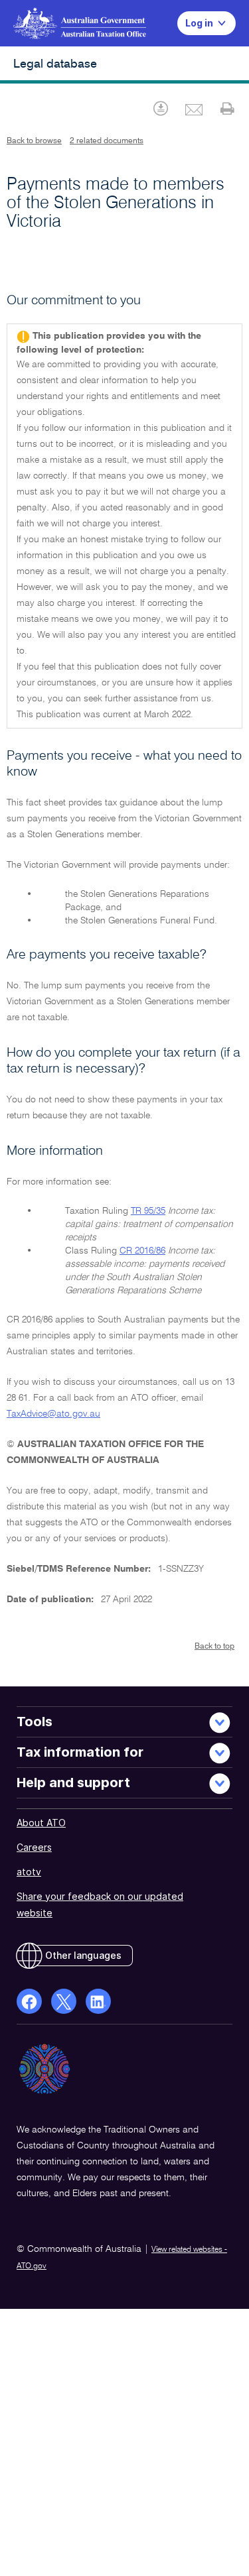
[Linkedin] (98, 2001)
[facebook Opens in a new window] (29, 2001)
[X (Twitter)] (64, 2001)
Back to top (214, 1647)
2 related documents (107, 141)
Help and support (73, 1783)
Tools (35, 1722)
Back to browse (34, 141)
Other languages (83, 1955)
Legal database (55, 64)
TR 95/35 (148, 1211)
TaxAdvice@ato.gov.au (53, 1414)
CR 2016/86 (142, 1251)
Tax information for (80, 1752)
